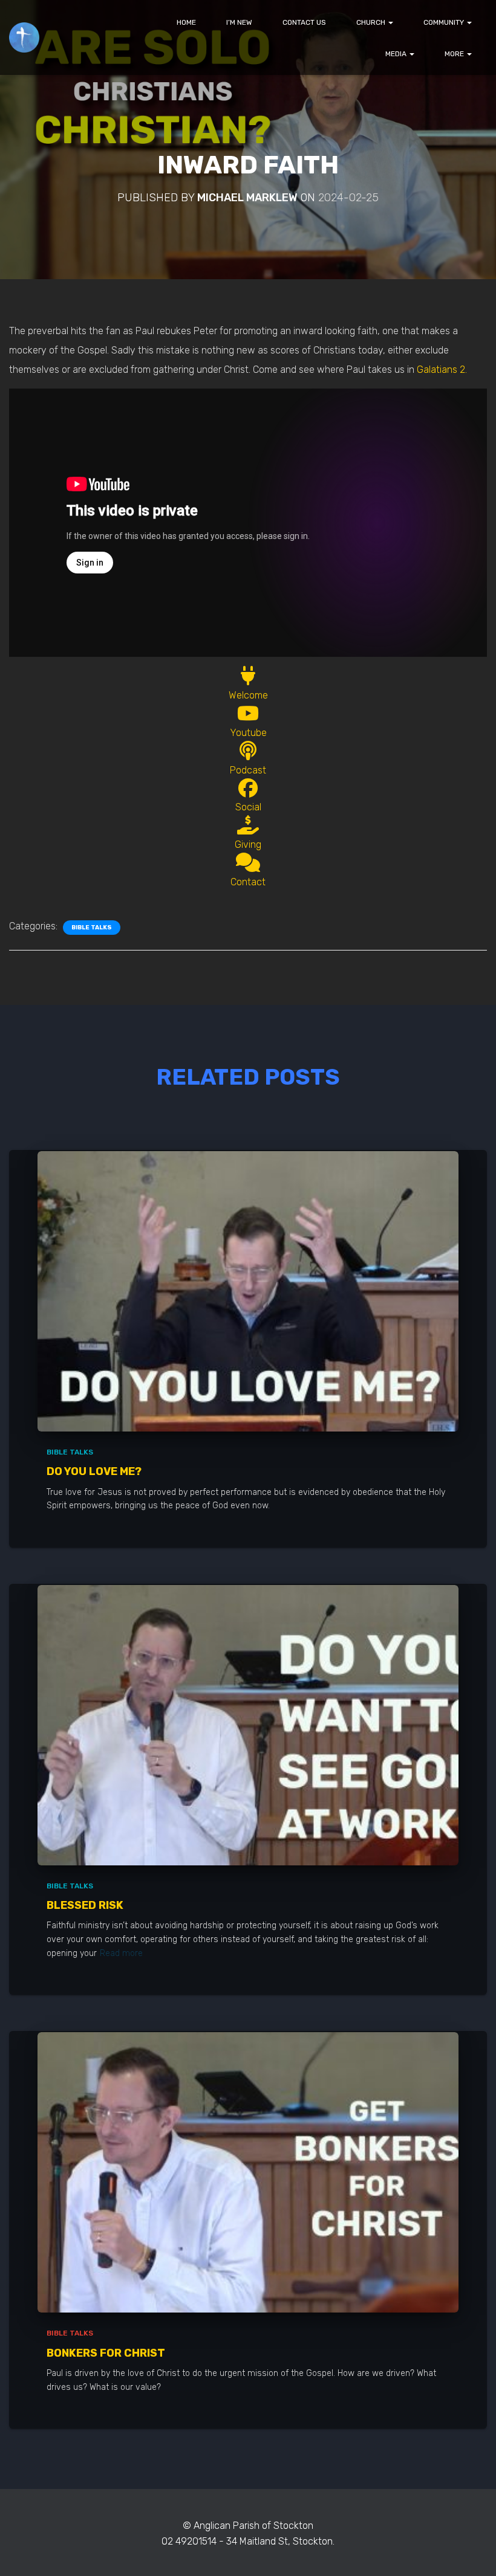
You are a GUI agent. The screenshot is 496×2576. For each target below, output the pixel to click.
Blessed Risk (85, 1905)
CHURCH (372, 22)
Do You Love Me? (94, 1471)
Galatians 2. (442, 370)
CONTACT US (304, 22)
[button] (390, 22)
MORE (455, 54)
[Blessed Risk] (248, 1724)
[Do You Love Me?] (248, 1290)
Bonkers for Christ (106, 2353)
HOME (186, 22)
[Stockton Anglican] (24, 37)
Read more (121, 1953)
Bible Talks (92, 928)
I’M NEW (239, 22)
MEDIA (397, 54)
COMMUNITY (445, 22)
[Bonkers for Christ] (248, 2172)
